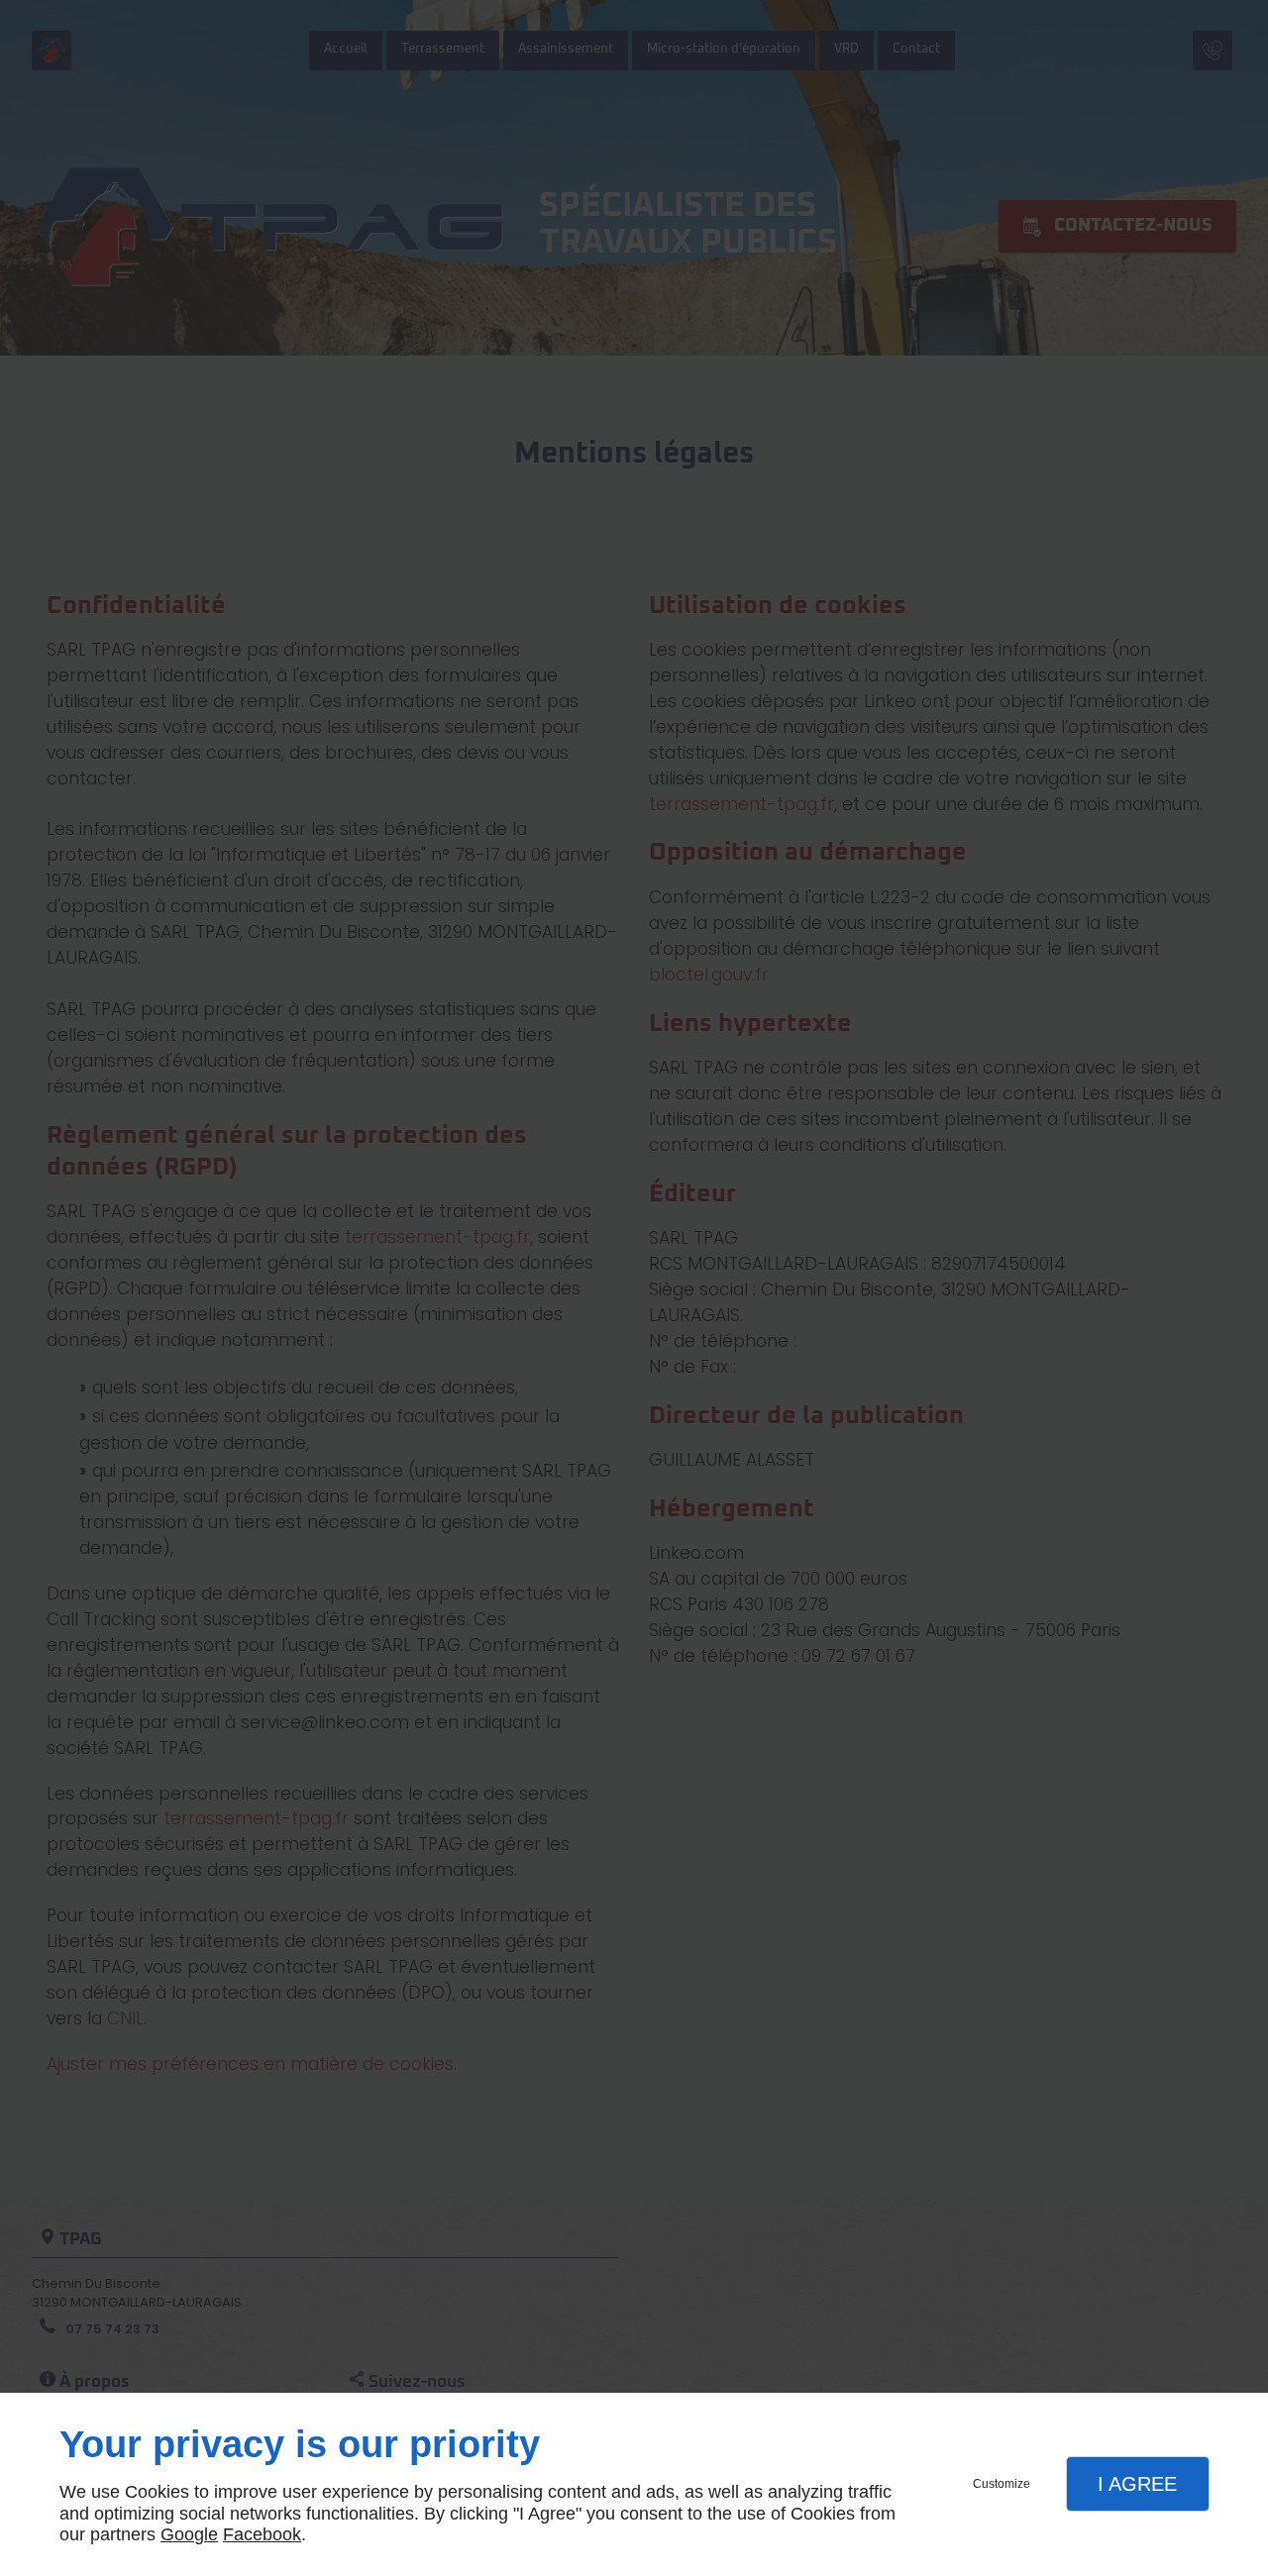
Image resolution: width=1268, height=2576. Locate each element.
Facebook (262, 2534)
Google (189, 2534)
